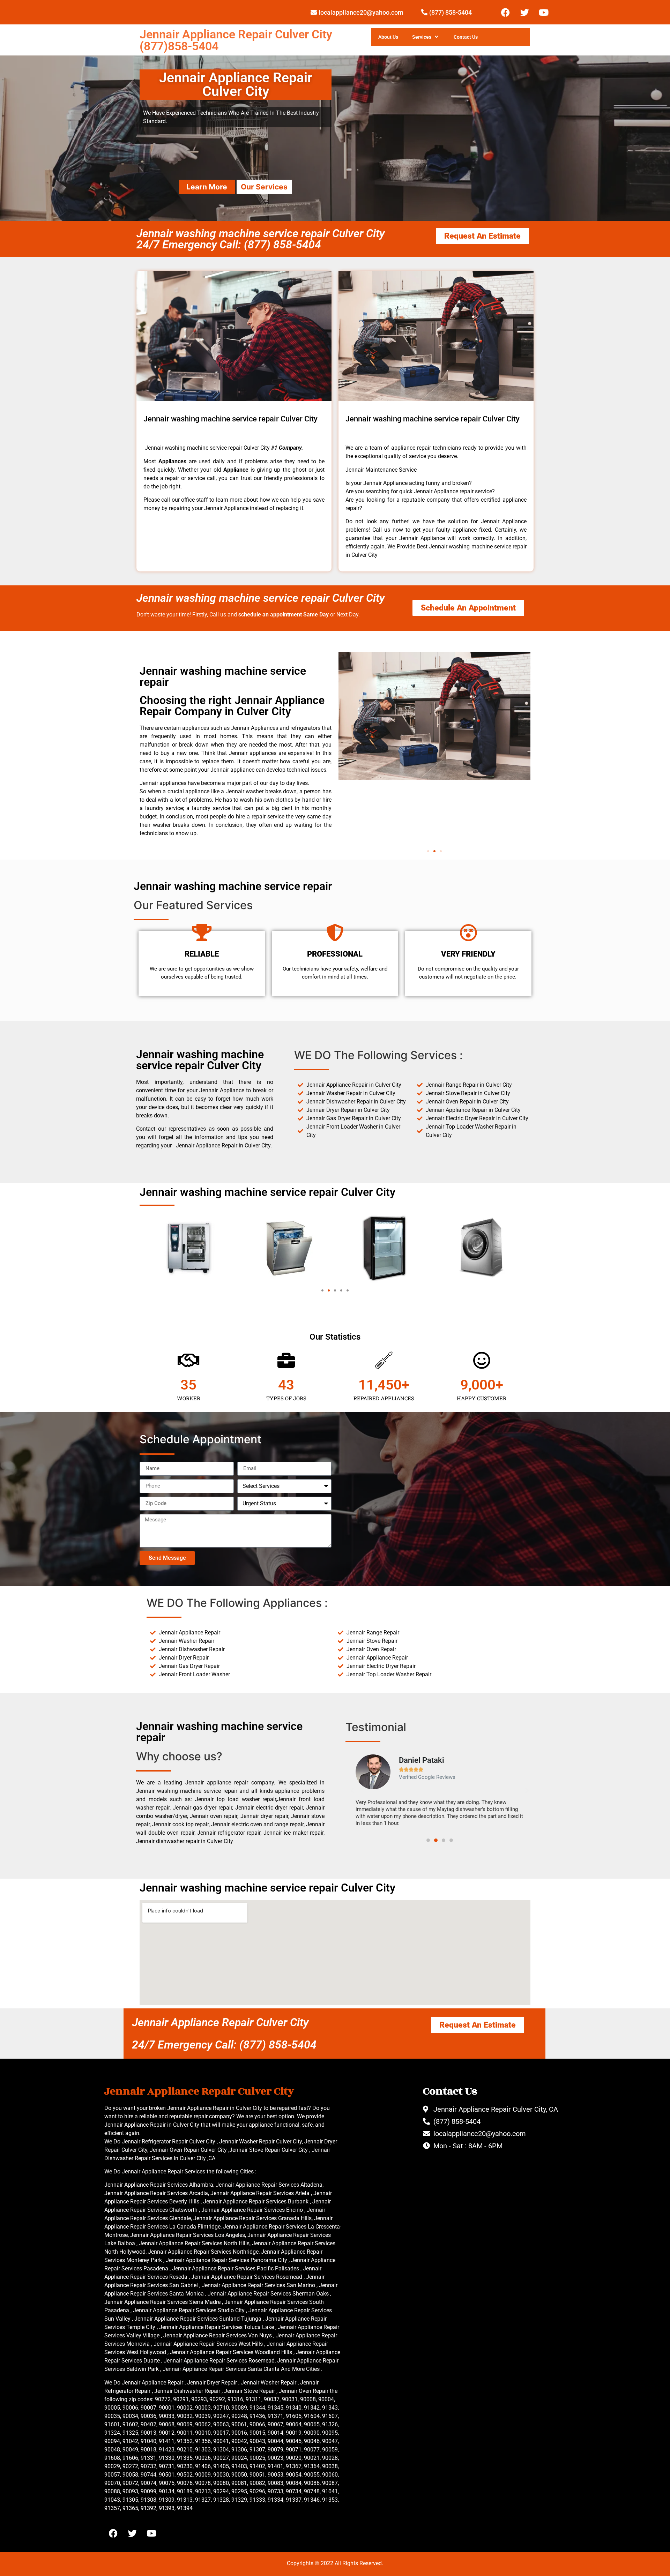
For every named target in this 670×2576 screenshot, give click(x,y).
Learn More (207, 187)
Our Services (264, 187)
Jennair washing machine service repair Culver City (260, 598)
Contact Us (466, 37)
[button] (428, 851)
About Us (388, 37)
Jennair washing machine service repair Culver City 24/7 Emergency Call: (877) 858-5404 (260, 239)
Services (422, 37)
